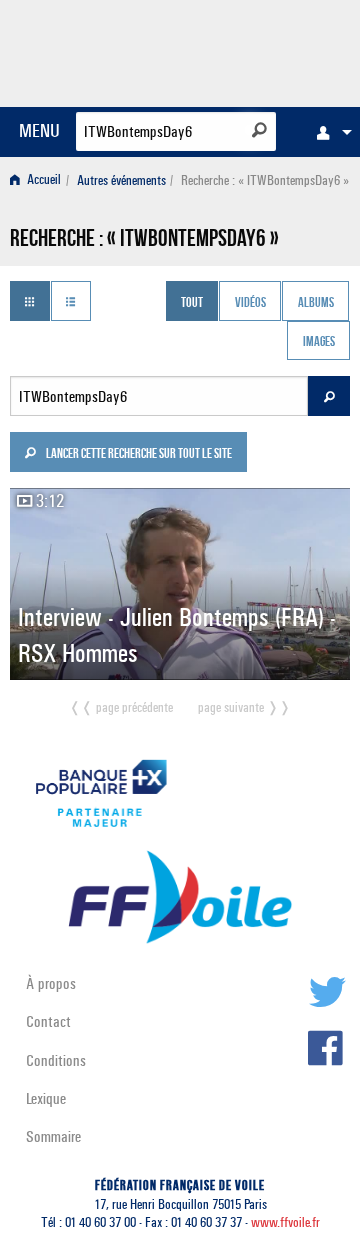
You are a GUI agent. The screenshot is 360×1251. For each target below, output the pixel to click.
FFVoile (255, 50)
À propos (51, 983)
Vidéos (250, 303)
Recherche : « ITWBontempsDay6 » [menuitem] (265, 180)
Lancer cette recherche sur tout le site (138, 455)
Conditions (56, 1060)
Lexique (46, 1098)
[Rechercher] (259, 130)
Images (319, 343)
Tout (192, 303)
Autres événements (121, 180)
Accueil (42, 180)
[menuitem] (329, 132)
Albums (316, 303)
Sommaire (53, 1136)
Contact (48, 1021)
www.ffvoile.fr (285, 1222)
